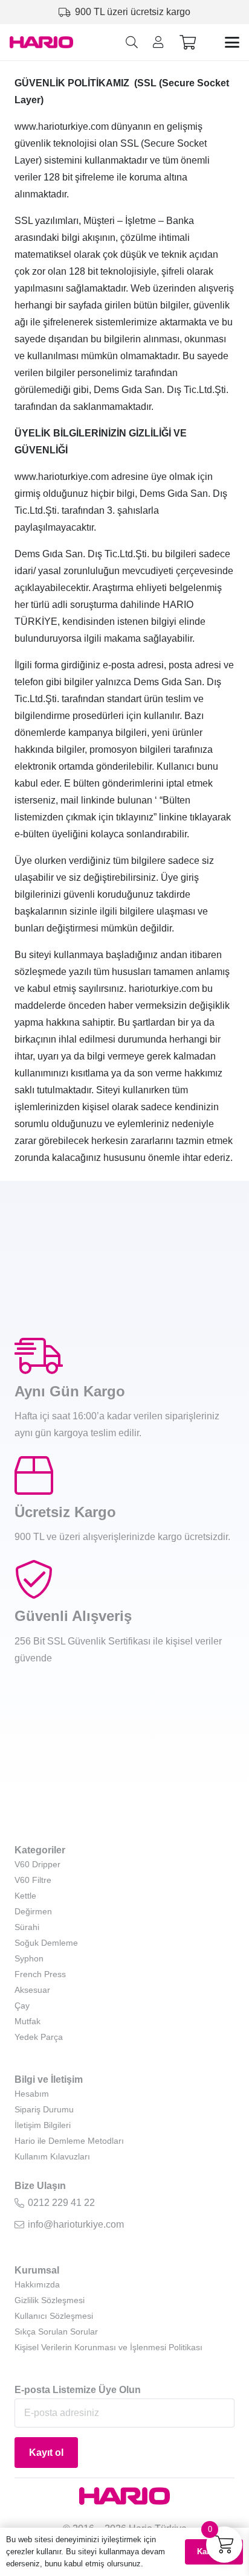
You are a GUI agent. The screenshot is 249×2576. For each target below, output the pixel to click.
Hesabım (32, 2094)
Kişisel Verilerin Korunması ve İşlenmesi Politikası (108, 2347)
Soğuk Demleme (46, 1943)
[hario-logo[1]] (41, 42)
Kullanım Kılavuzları (52, 2156)
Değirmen (33, 1911)
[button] (132, 42)
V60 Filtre (33, 1880)
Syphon (29, 1958)
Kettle (25, 1896)
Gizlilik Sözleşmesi (50, 2300)
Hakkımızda (37, 2284)
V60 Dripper (37, 1864)
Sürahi (27, 1927)
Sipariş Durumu (44, 2109)
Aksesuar (32, 1990)
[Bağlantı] (158, 42)
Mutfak (27, 2021)
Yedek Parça (39, 2037)
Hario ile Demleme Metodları (69, 2141)
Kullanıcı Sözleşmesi (54, 2316)
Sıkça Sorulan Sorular (56, 2332)
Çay (22, 2006)
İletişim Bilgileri (43, 2125)
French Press (40, 1974)
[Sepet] (188, 43)
